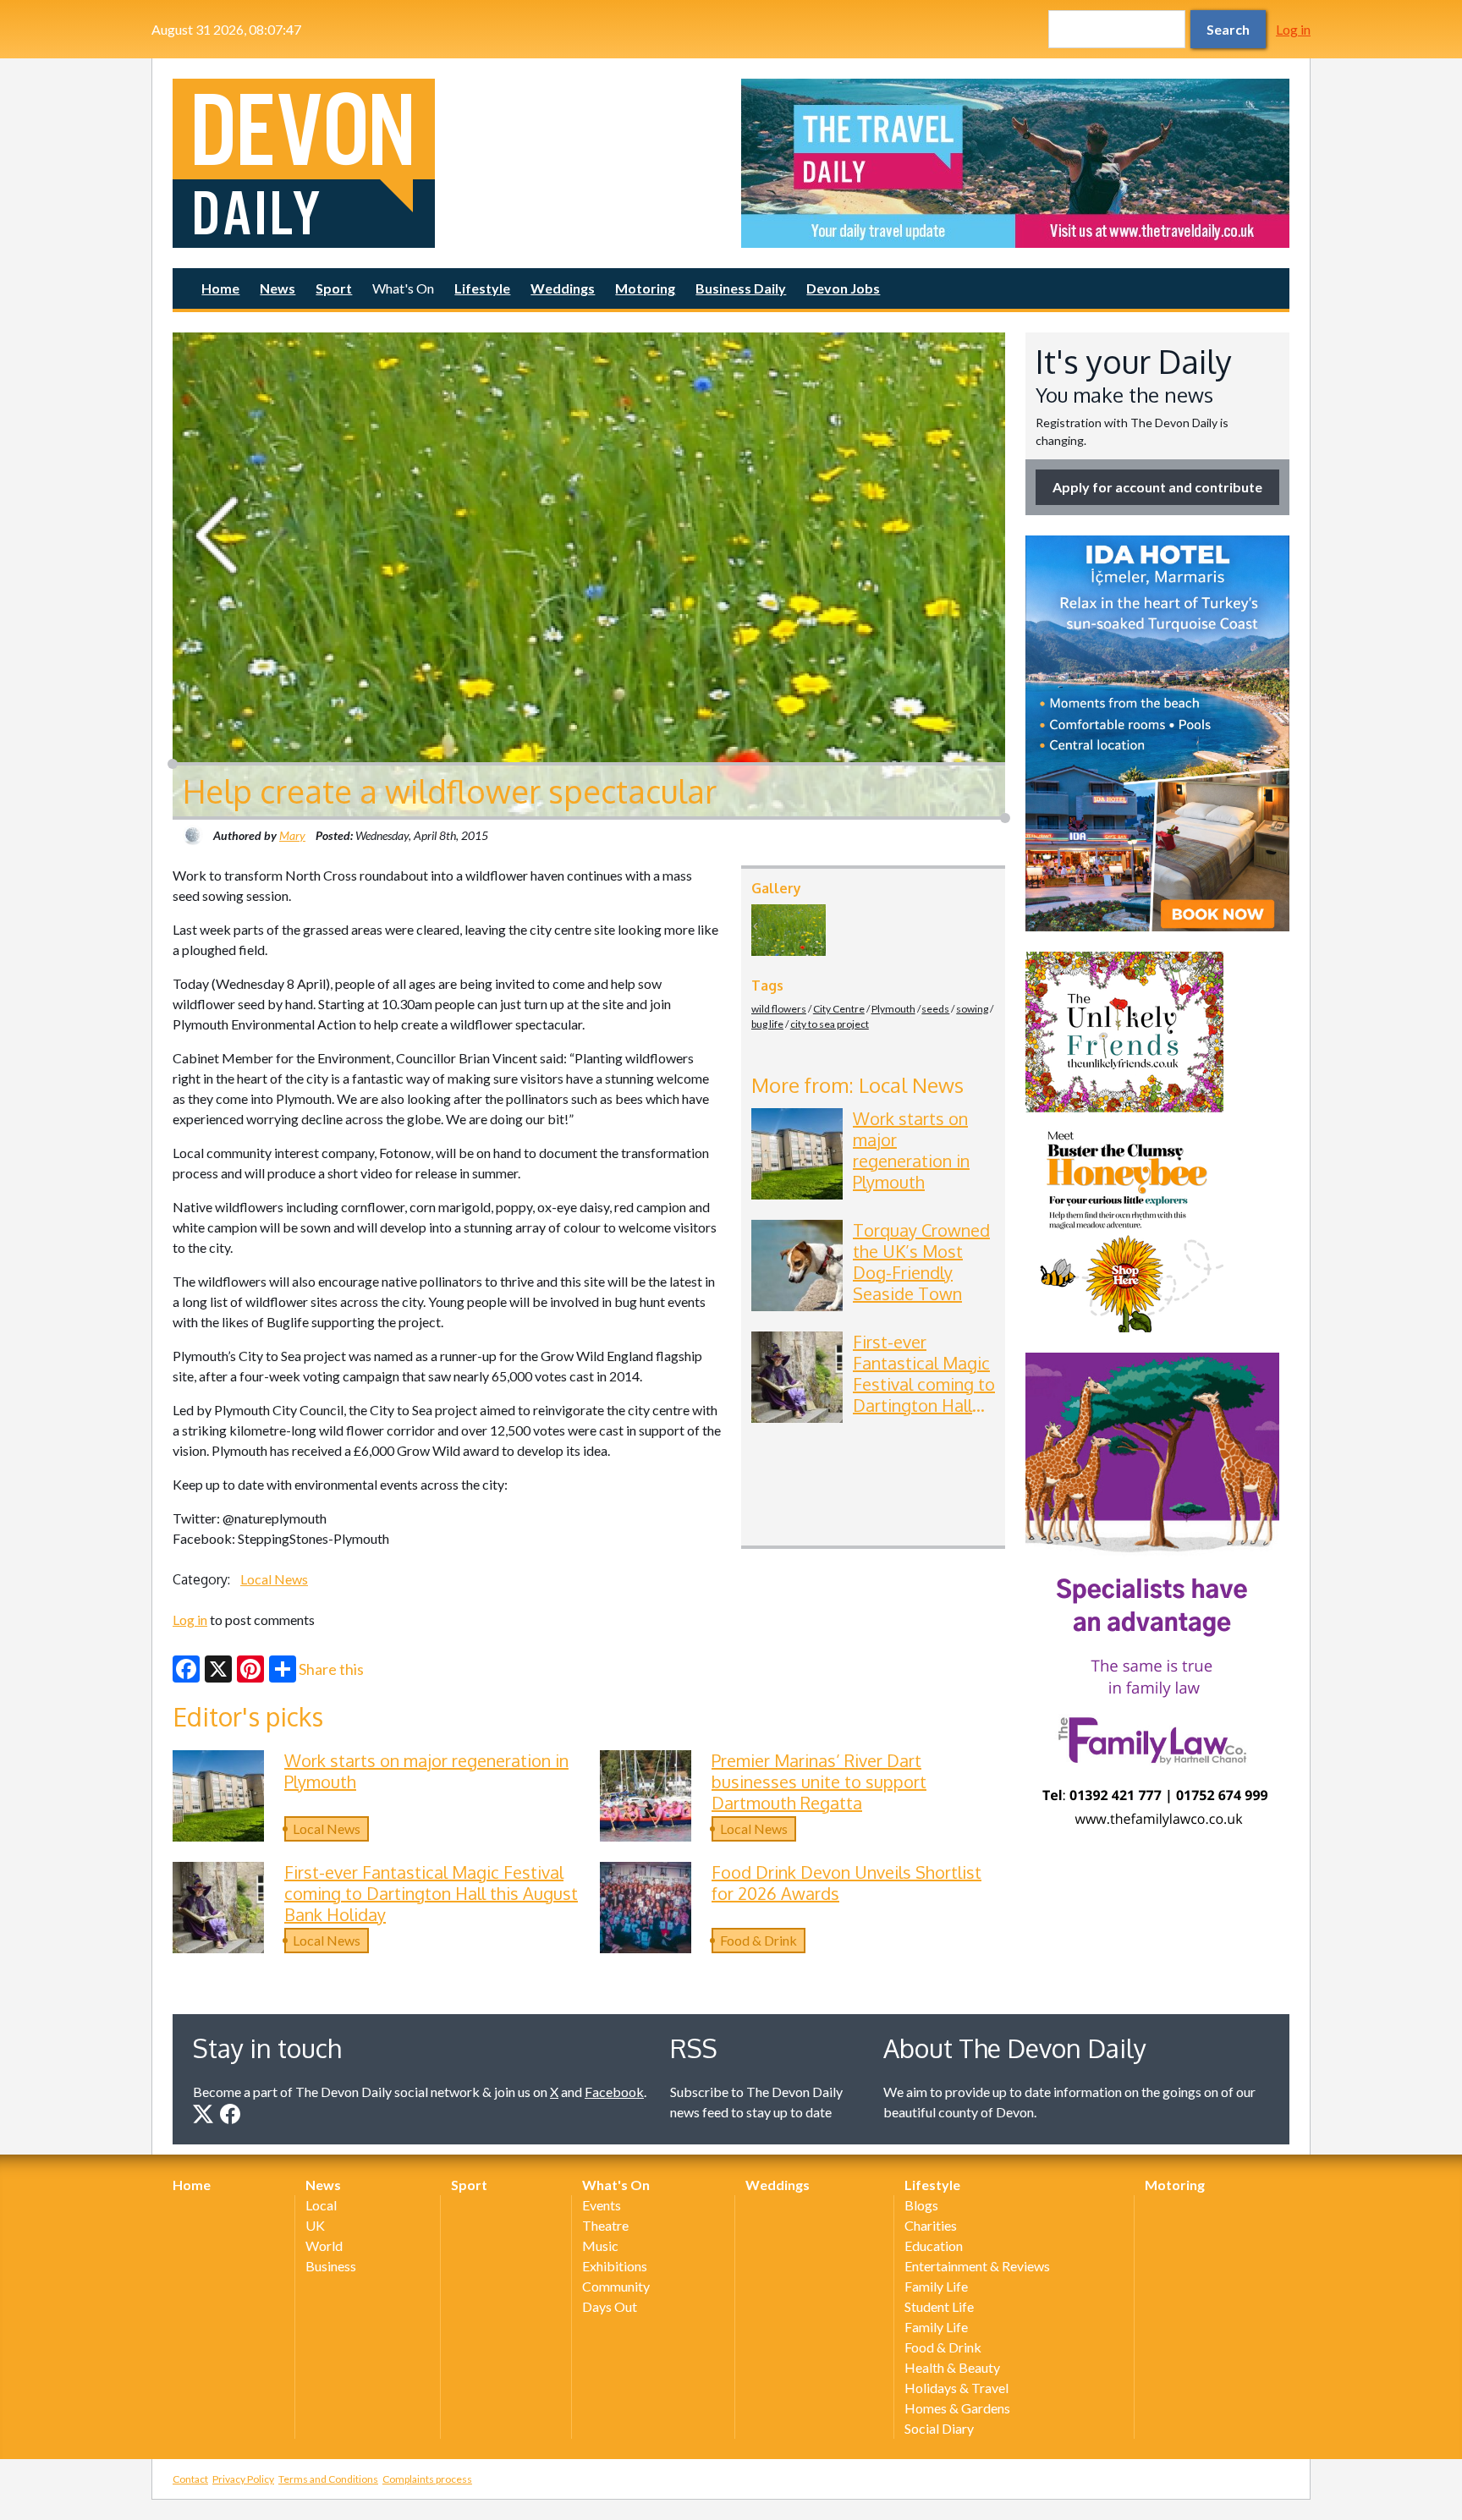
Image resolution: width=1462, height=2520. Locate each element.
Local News (274, 1579)
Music (600, 2245)
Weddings (563, 288)
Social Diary (939, 2428)
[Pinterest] (250, 1669)
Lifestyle (482, 288)
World (324, 2245)
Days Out (610, 2306)
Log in (1293, 29)
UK (315, 2225)
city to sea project (830, 1024)
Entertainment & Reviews (977, 2266)
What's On (403, 288)
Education (934, 2245)
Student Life (939, 2306)
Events (602, 2205)
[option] (1015, 163)
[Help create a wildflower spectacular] (789, 930)
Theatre (605, 2225)
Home (220, 288)
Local (321, 2205)
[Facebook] (186, 1669)
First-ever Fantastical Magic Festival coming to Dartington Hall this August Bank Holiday (924, 1395)
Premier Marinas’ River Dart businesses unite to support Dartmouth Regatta (819, 1782)
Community (616, 2286)
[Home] (447, 163)
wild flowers (779, 1009)
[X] (218, 1669)
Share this (331, 1669)
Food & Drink (758, 1940)
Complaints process (427, 2479)
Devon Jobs (843, 288)
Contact (190, 2479)
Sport (334, 288)
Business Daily (741, 288)
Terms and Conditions (328, 2479)
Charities (931, 2225)
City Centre (839, 1009)
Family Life (936, 2286)
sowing (972, 1009)
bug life (767, 1024)
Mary (292, 835)
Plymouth (893, 1009)
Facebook (614, 2092)
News (278, 288)
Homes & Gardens (957, 2408)
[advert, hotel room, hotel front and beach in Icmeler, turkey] (1157, 733)
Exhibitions (615, 2266)
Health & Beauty (952, 2367)
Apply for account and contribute (1157, 487)
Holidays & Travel (956, 2388)
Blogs (921, 2205)
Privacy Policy (243, 2479)
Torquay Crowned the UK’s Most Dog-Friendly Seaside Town (921, 1262)
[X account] (203, 2114)
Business (331, 2266)
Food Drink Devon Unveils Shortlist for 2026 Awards (846, 1883)
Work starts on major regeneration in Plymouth (911, 1150)
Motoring (645, 288)
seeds (935, 1009)
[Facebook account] (230, 2114)
